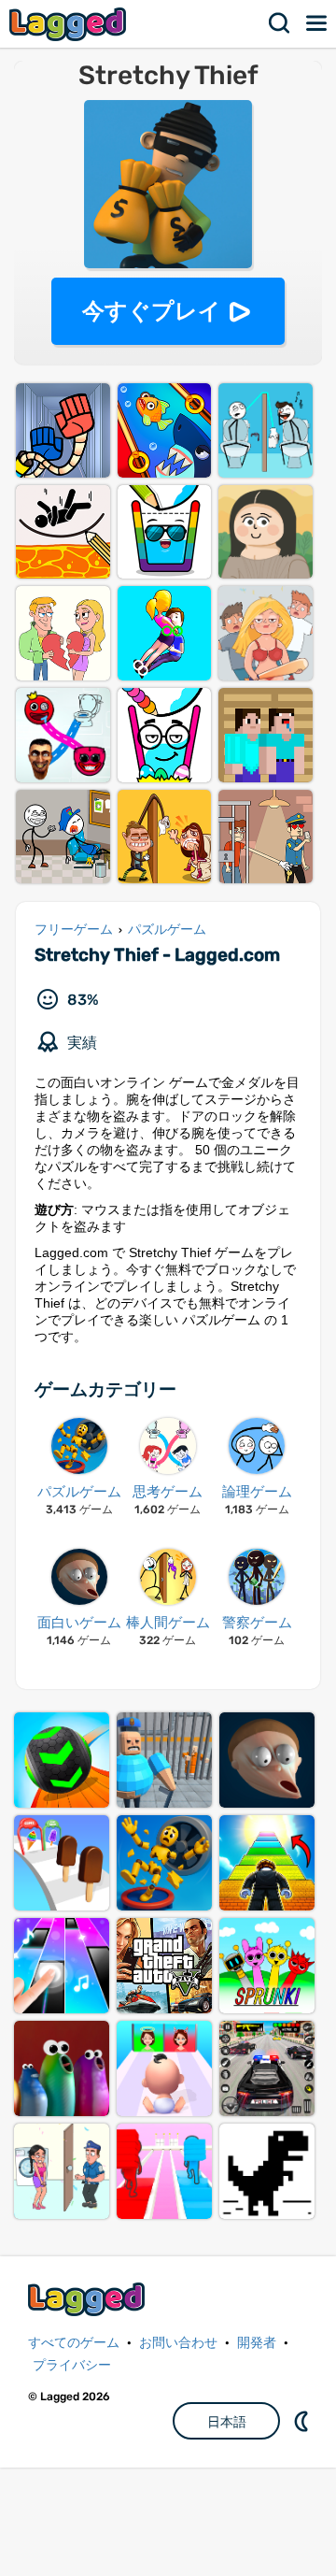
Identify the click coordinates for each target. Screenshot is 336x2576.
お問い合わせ (178, 2343)
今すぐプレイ (152, 311)
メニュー (317, 23)
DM (303, 2421)
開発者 (257, 2343)
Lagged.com (89, 2299)
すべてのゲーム (74, 2343)
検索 (280, 23)
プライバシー (72, 2365)
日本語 (227, 2422)
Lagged (70, 24)
